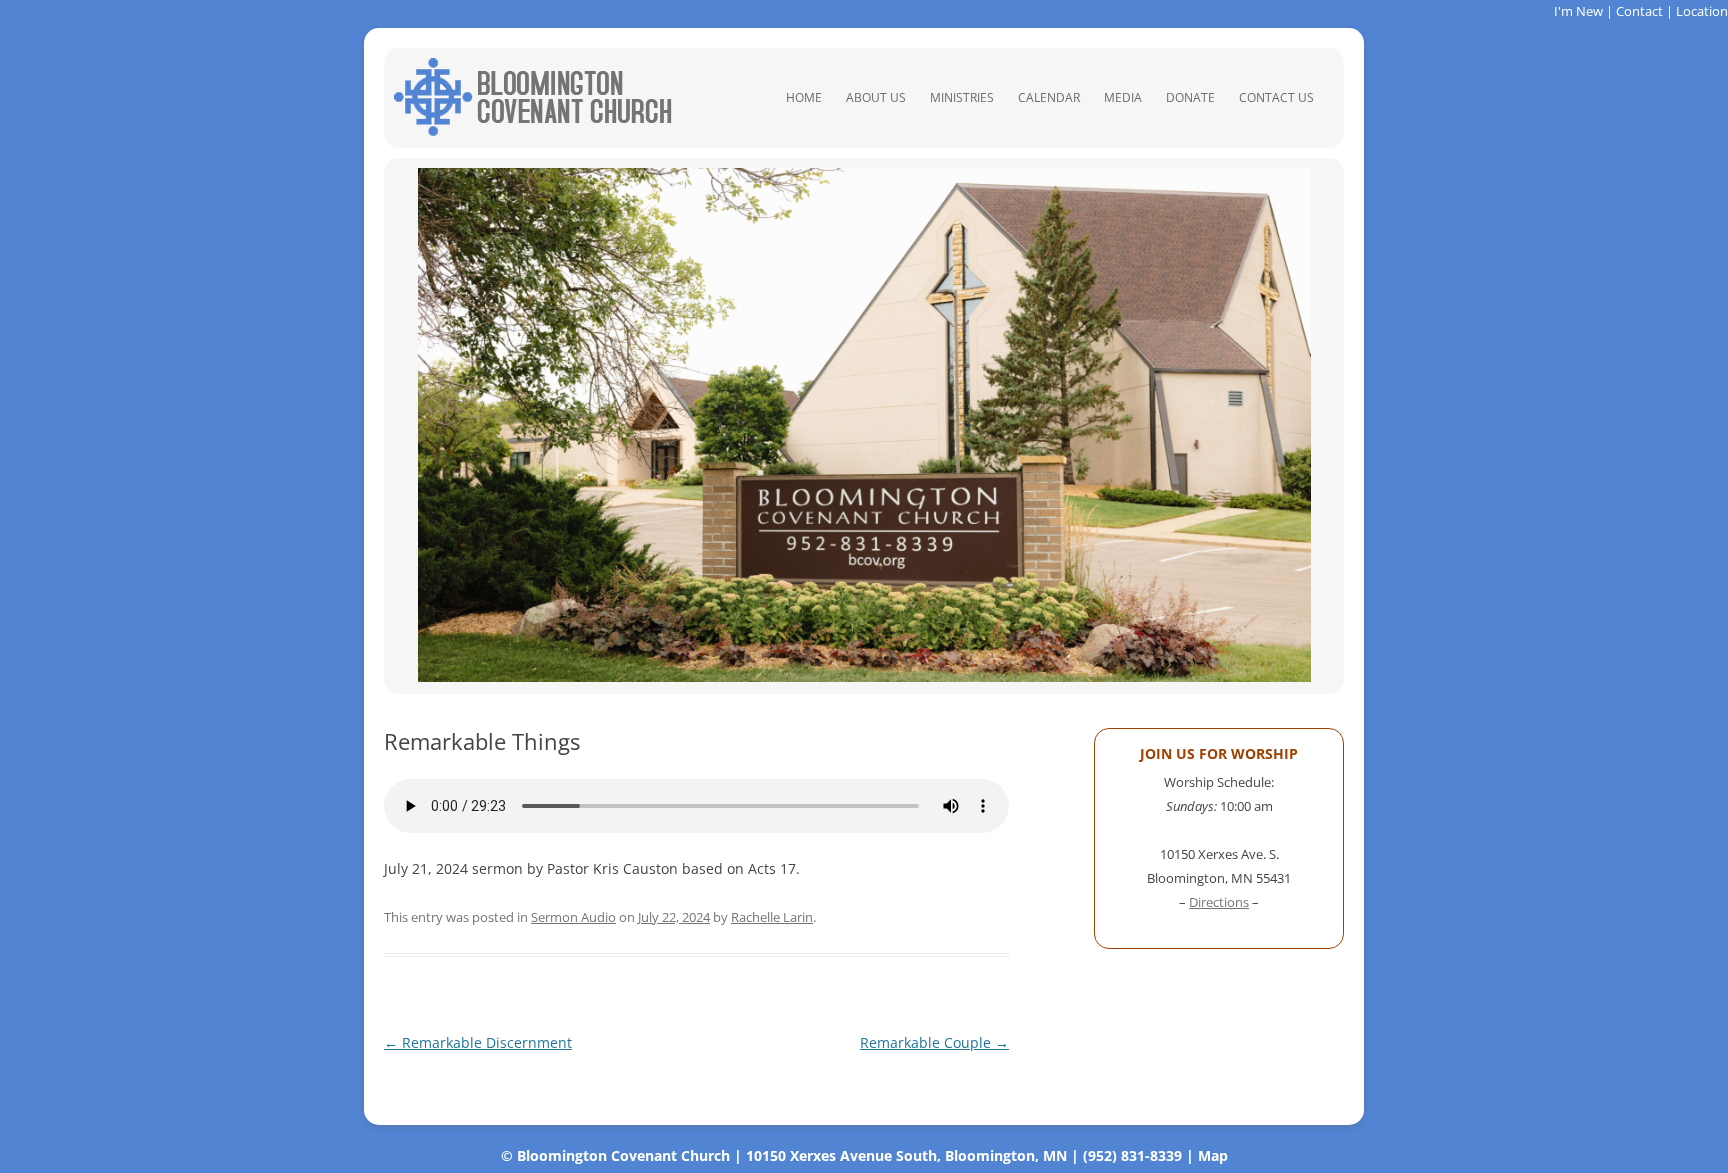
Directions (1219, 902)
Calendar (1049, 97)
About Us (876, 97)
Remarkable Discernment (478, 1042)
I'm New (1578, 11)
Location (1702, 11)
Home (804, 97)
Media (1123, 97)
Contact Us (1276, 97)
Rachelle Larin (772, 917)
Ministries (962, 97)
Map (1213, 1155)
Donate (1190, 97)
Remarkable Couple (934, 1042)
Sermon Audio (573, 917)
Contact (1639, 11)
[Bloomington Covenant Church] (533, 130)
